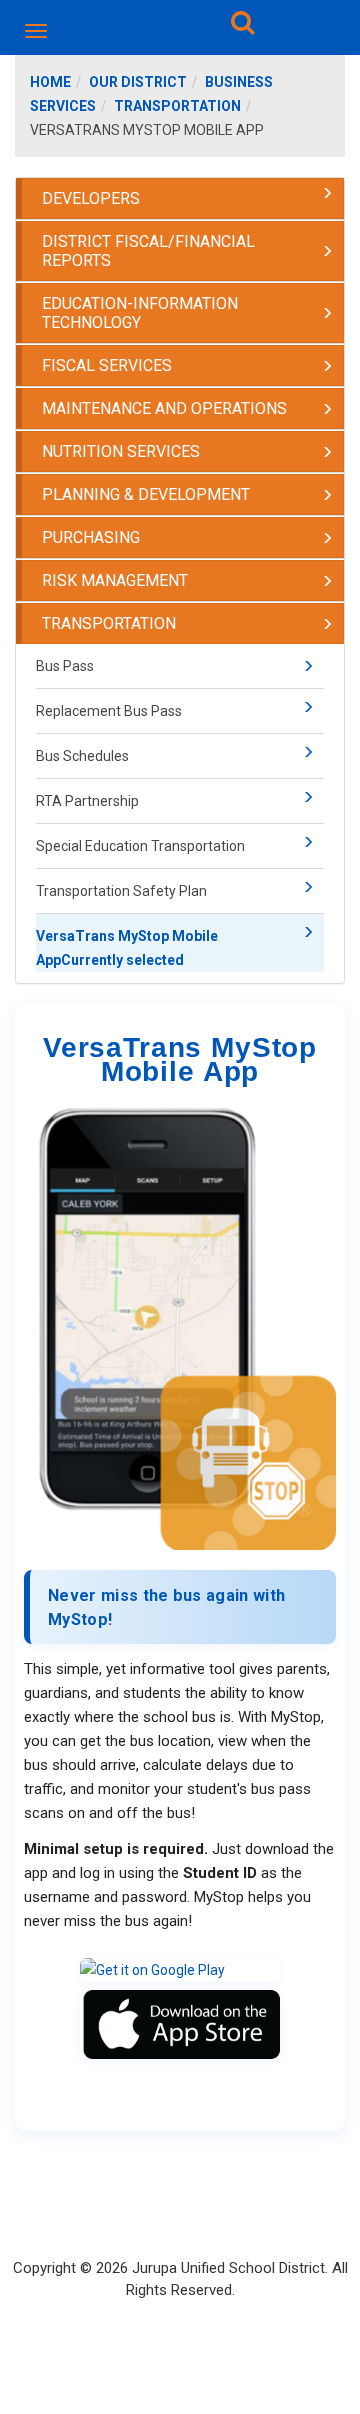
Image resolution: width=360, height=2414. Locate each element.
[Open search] (243, 26)
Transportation (177, 106)
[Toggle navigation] (37, 31)
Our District (138, 82)
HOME (50, 82)
